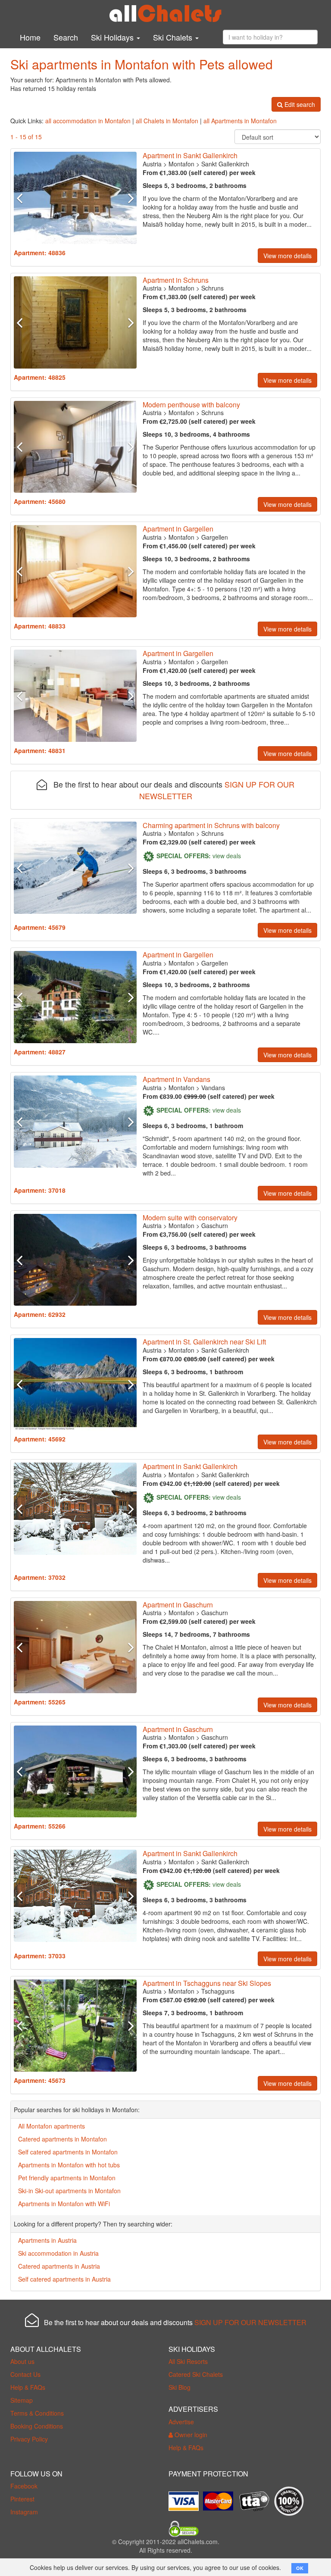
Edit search (299, 104)
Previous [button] (23, 198)
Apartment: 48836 (40, 253)
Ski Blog (180, 2387)
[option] (75, 198)
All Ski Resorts (188, 2361)
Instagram (24, 2512)
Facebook (24, 2486)
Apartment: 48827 (40, 1052)
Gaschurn (215, 1225)
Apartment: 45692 (40, 1439)
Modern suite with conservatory (190, 1218)
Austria (152, 164)
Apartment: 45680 (40, 501)
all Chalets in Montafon (167, 121)
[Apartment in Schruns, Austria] (75, 322)
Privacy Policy (29, 2439)
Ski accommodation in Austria (58, 2253)
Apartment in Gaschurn (178, 1605)
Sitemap (22, 2400)
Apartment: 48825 (40, 377)
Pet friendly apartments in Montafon (67, 2178)
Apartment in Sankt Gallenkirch (190, 155)
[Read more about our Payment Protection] (186, 2498)
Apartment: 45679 (40, 927)
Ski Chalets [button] (174, 37)
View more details (287, 256)
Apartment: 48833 (40, 626)
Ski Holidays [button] (113, 37)
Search (66, 37)
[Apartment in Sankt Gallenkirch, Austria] (75, 198)
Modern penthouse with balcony (191, 405)
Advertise (181, 2422)
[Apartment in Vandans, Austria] (75, 1122)
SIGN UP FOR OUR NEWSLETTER (250, 2322)
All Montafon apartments (52, 2126)
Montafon (181, 164)
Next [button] (127, 198)
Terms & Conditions (37, 2413)
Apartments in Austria (47, 2240)
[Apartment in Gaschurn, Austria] (75, 1260)
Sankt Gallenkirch (225, 164)
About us (22, 2361)
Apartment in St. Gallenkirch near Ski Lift (204, 1342)
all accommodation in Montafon (88, 121)
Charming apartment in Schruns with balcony (211, 825)
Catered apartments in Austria (59, 2266)
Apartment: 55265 (40, 1702)
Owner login (190, 2435)
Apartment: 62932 (40, 1314)
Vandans (213, 1088)
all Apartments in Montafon (240, 121)
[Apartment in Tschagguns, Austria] (75, 2026)
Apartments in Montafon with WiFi (64, 2204)
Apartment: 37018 (40, 1190)
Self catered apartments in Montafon (68, 2152)
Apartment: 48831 (40, 750)
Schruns (212, 288)
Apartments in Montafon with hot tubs (69, 2165)
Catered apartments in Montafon (62, 2139)
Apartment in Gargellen (178, 529)
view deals (227, 856)
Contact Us (25, 2374)
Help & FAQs (28, 2387)
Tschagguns (218, 1991)
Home (30, 37)
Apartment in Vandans (176, 1079)
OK (300, 2568)
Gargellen (215, 537)
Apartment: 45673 (40, 2080)
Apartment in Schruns (176, 280)
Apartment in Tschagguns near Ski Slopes (207, 1983)
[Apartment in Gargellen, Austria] (75, 571)
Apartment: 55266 (40, 1826)
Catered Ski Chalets (196, 2374)
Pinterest (22, 2499)
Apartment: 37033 (40, 1956)
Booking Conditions (37, 2426)
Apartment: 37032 (40, 1577)
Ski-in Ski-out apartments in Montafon (69, 2191)
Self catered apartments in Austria (64, 2279)
